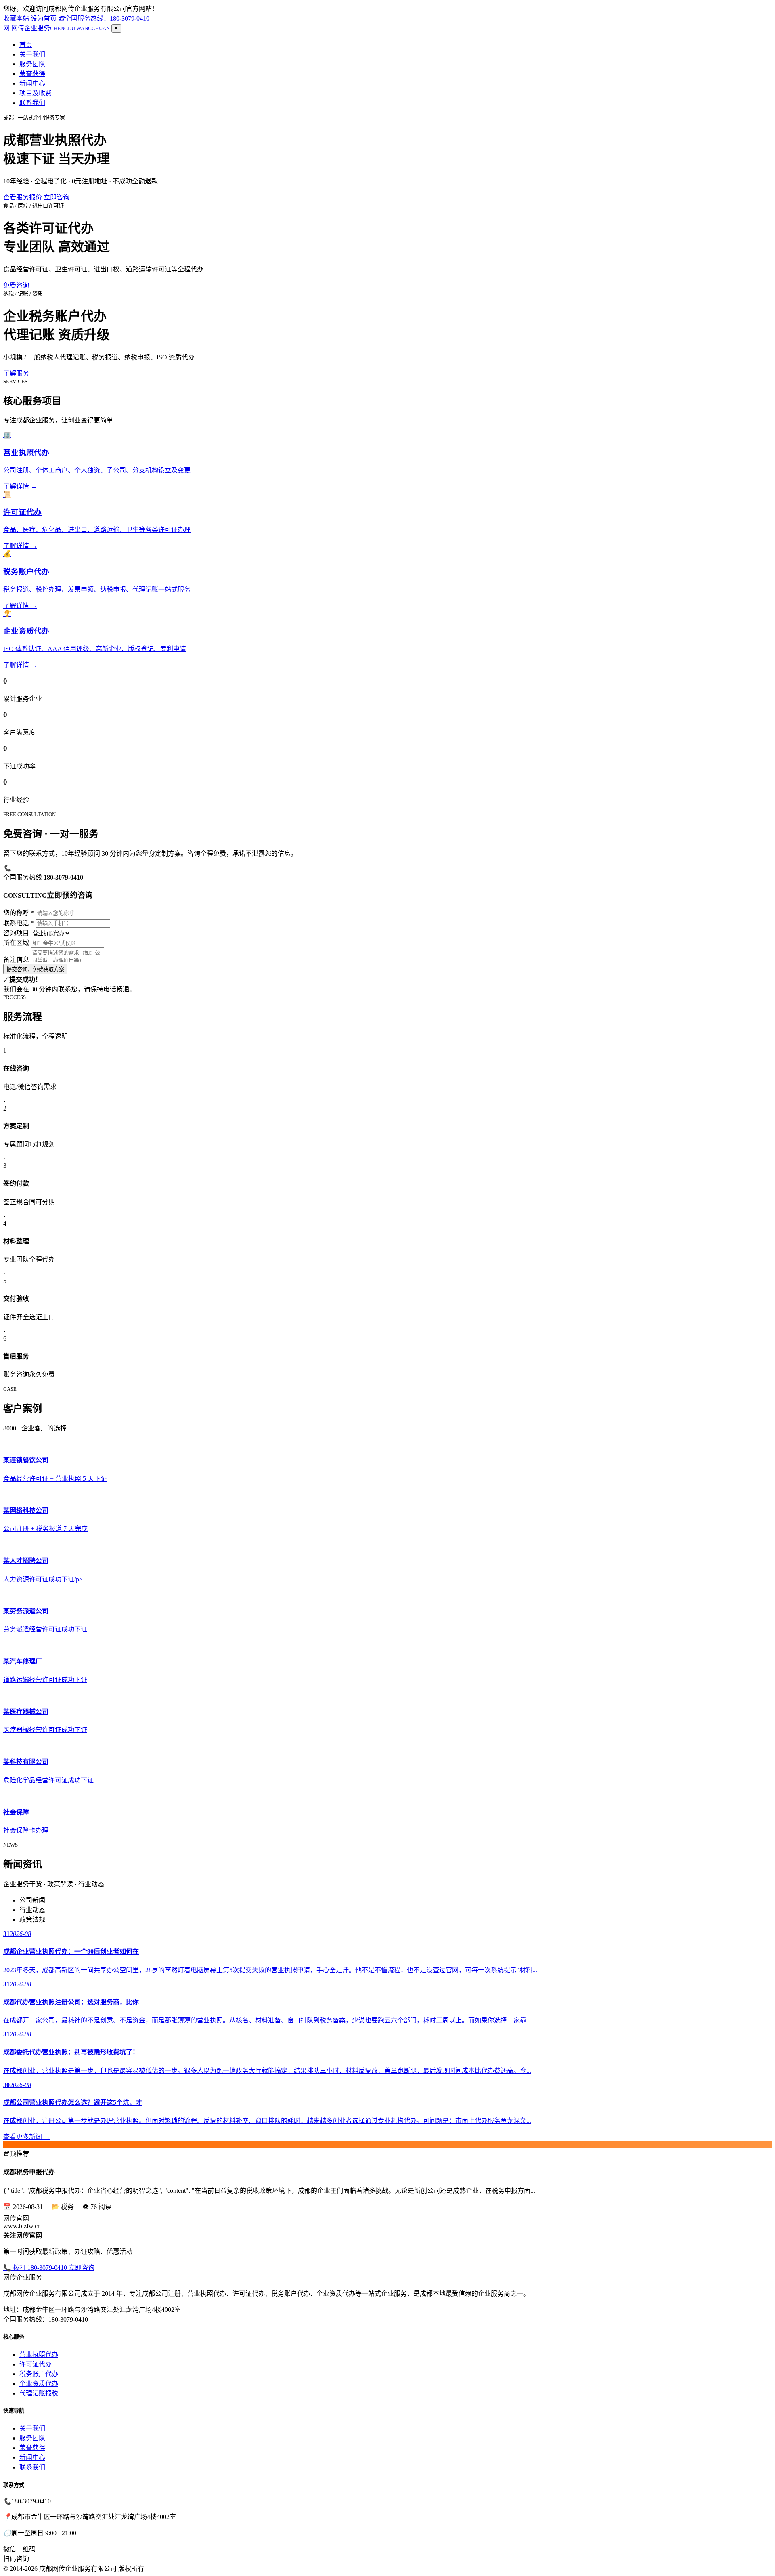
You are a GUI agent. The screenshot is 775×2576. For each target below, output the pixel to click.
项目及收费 (36, 93)
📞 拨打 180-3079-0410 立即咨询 (49, 2268)
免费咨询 (16, 285)
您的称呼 (19, 913)
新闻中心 (32, 83)
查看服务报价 (23, 197)
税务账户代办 (39, 2374)
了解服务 (16, 373)
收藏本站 (16, 18)
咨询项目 (16, 933)
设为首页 (44, 18)
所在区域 (16, 943)
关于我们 (32, 54)
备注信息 (16, 960)
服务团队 (32, 64)
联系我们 (32, 103)
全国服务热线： (104, 18)
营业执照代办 (39, 2355)
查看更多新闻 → (27, 2137)
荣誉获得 (32, 74)
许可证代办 (36, 2364)
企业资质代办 (39, 2384)
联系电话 (19, 923)
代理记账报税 (39, 2393)
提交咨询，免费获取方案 (35, 969)
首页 (26, 45)
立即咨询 (57, 197)
